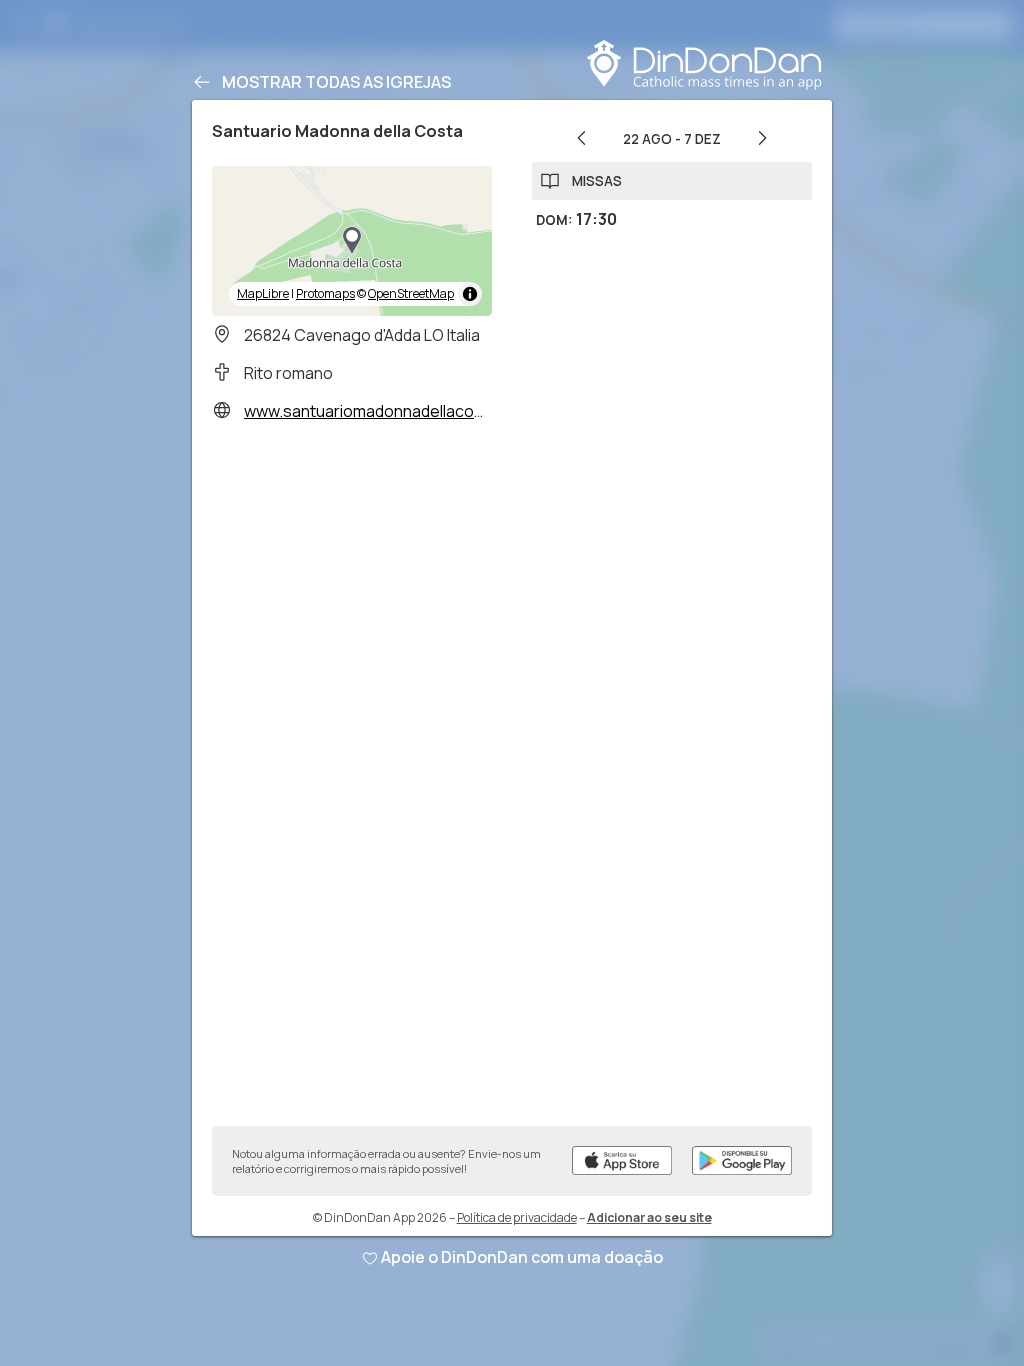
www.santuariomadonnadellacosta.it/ (380, 411)
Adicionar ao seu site (649, 1217)
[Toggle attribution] (470, 294)
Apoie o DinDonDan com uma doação (522, 1257)
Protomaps (325, 293)
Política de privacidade (517, 1217)
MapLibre (263, 293)
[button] (352, 241)
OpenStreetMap (411, 293)
